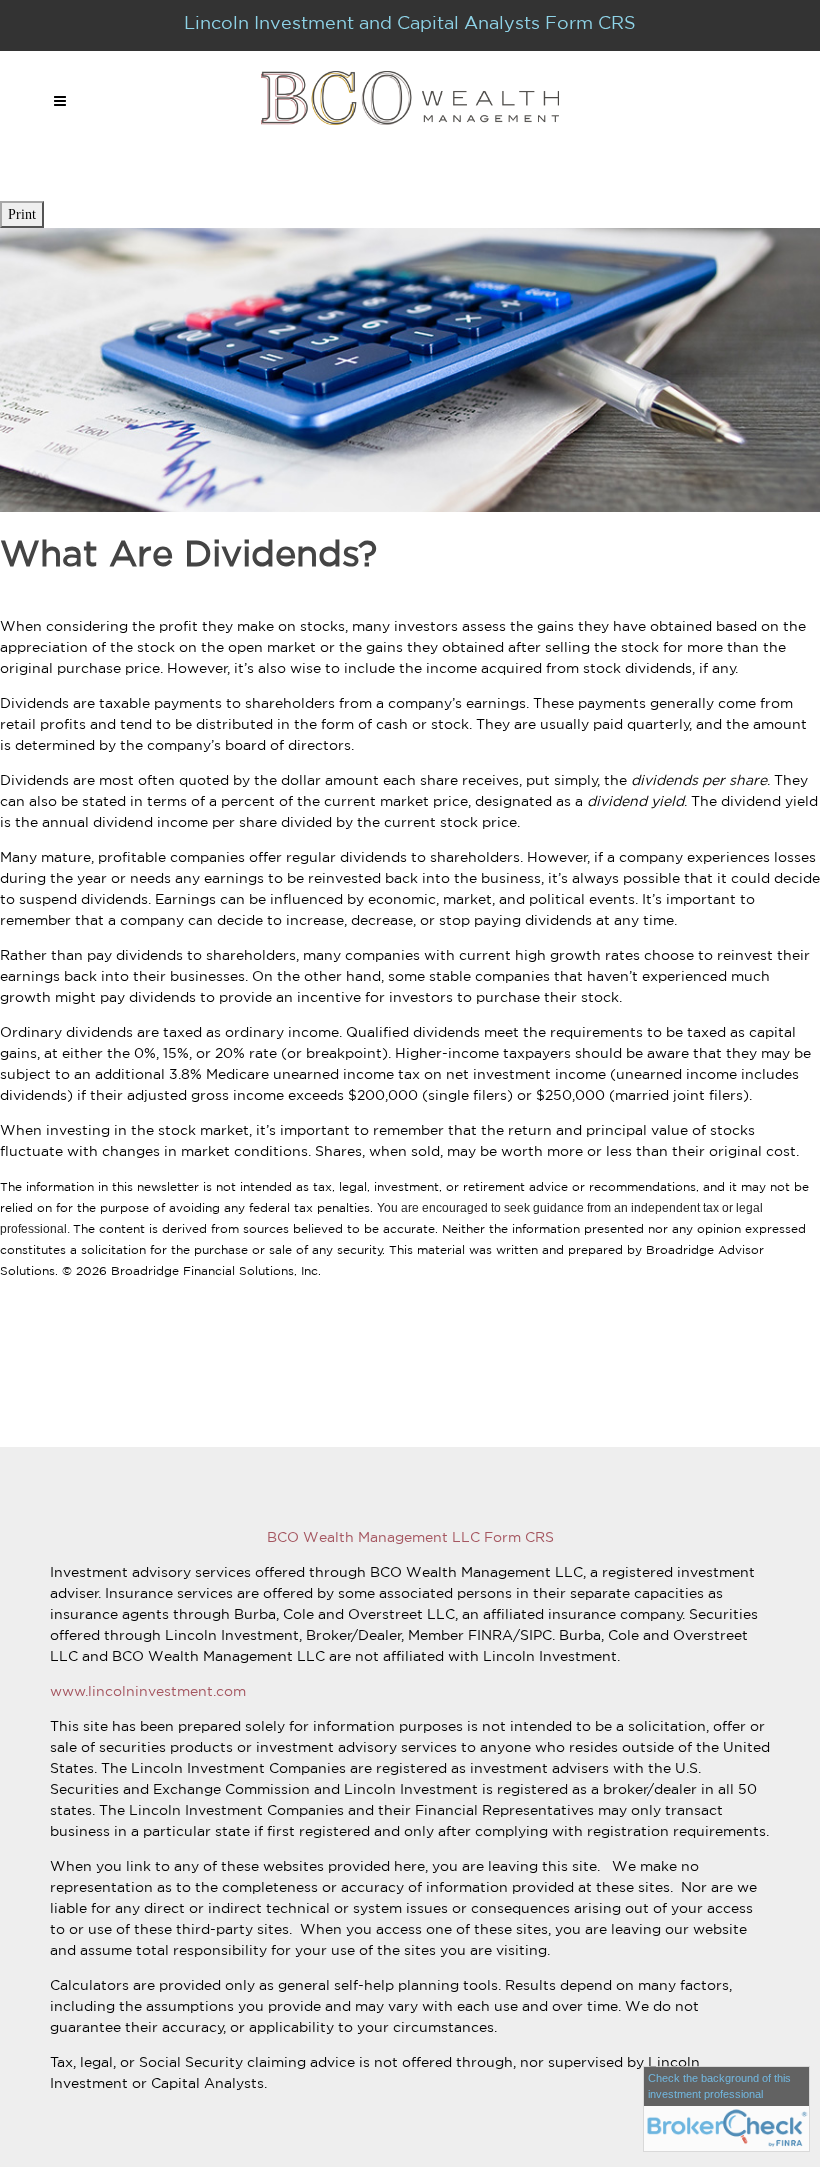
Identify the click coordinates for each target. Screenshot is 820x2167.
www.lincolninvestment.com (148, 1691)
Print (22, 214)
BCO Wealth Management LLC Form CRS (410, 1537)
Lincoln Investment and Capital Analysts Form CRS (410, 22)
